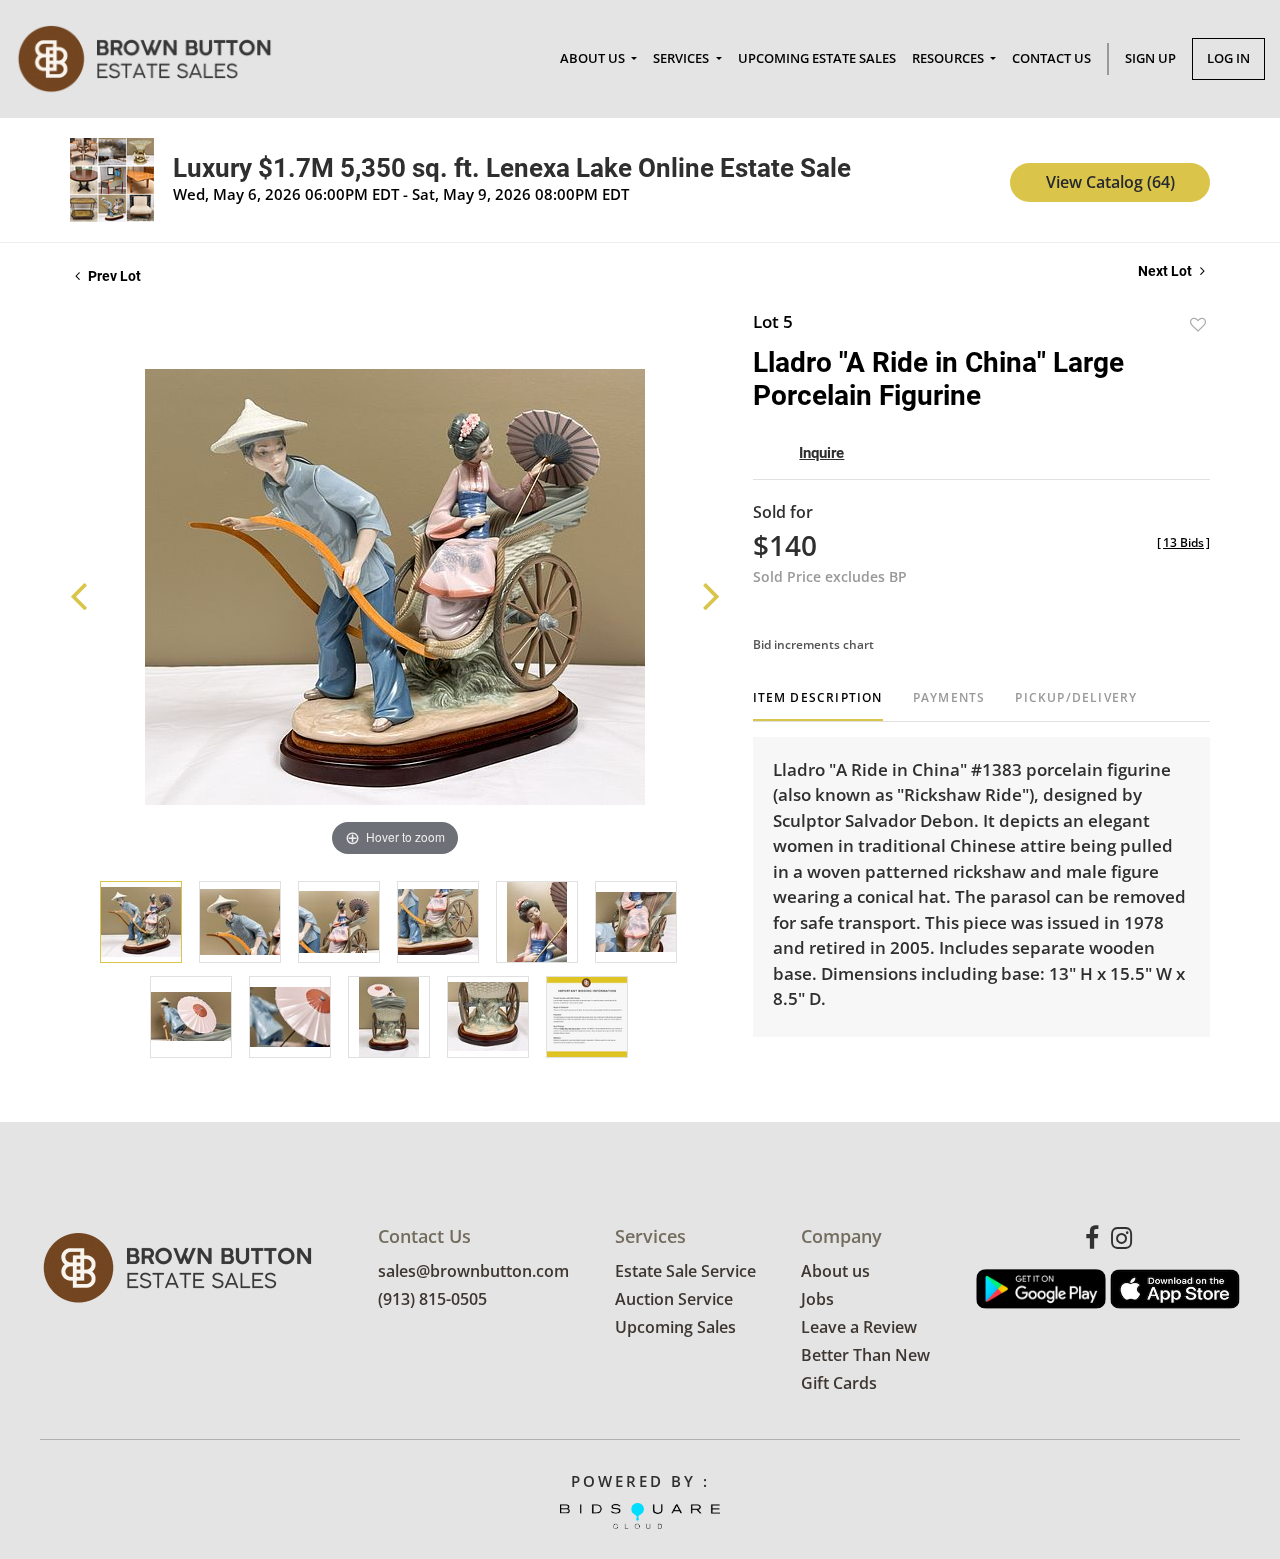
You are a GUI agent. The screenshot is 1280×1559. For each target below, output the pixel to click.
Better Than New (865, 1355)
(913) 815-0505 (432, 1299)
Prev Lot (113, 276)
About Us (594, 58)
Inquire (821, 453)
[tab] (818, 705)
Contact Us (1051, 58)
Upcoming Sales (675, 1327)
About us (835, 1271)
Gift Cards (839, 1383)
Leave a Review (859, 1327)
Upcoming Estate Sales (817, 58)
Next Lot (1166, 271)
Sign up (1150, 58)
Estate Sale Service (685, 1271)
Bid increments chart (813, 644)
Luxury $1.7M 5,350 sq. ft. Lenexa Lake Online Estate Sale (512, 168)
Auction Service (674, 1299)
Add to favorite (1198, 324)
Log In (1228, 58)
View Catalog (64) (1110, 182)
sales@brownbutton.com (473, 1271)
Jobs (817, 1299)
